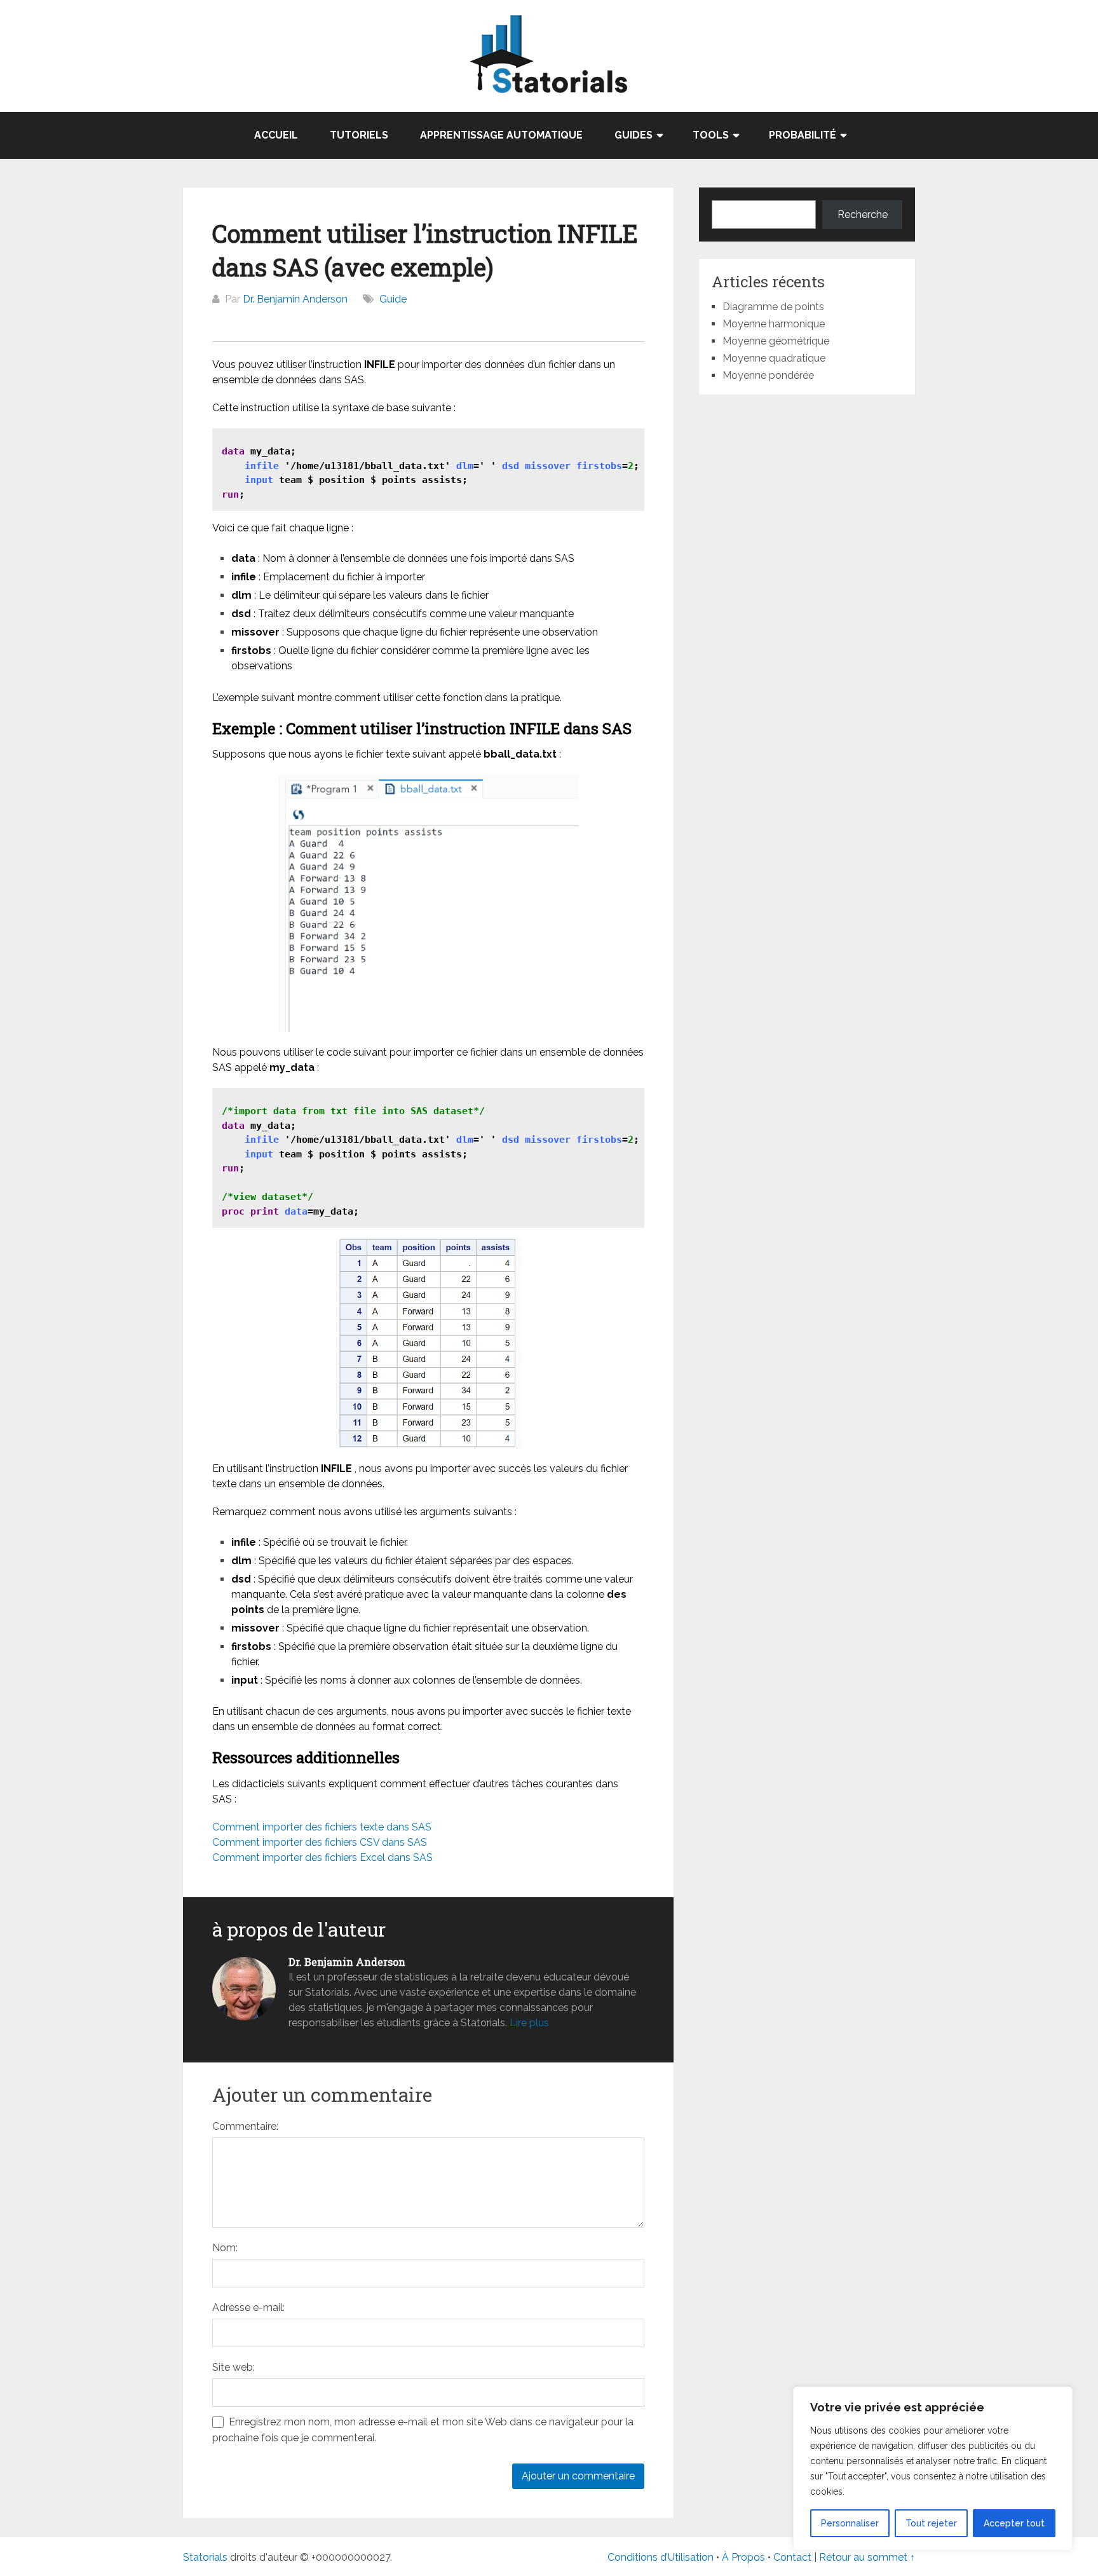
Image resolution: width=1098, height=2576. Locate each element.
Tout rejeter (931, 2523)
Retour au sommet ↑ (867, 2557)
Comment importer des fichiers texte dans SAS (322, 1827)
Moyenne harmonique (774, 324)
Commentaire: (245, 2126)
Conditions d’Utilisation (661, 2557)
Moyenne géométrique (776, 341)
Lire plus (529, 2023)
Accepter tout (1014, 2523)
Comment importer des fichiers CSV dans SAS (320, 1842)
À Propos (743, 2557)
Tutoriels (359, 135)
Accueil (276, 135)
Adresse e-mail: (248, 2307)
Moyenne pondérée (768, 375)
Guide (393, 299)
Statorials (205, 2557)
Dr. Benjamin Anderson (295, 299)
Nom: (225, 2248)
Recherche (863, 215)
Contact (794, 2557)
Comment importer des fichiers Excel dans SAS (322, 1857)
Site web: (234, 2367)
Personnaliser (850, 2523)
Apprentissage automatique (501, 135)
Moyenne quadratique (774, 358)
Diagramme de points (773, 307)
